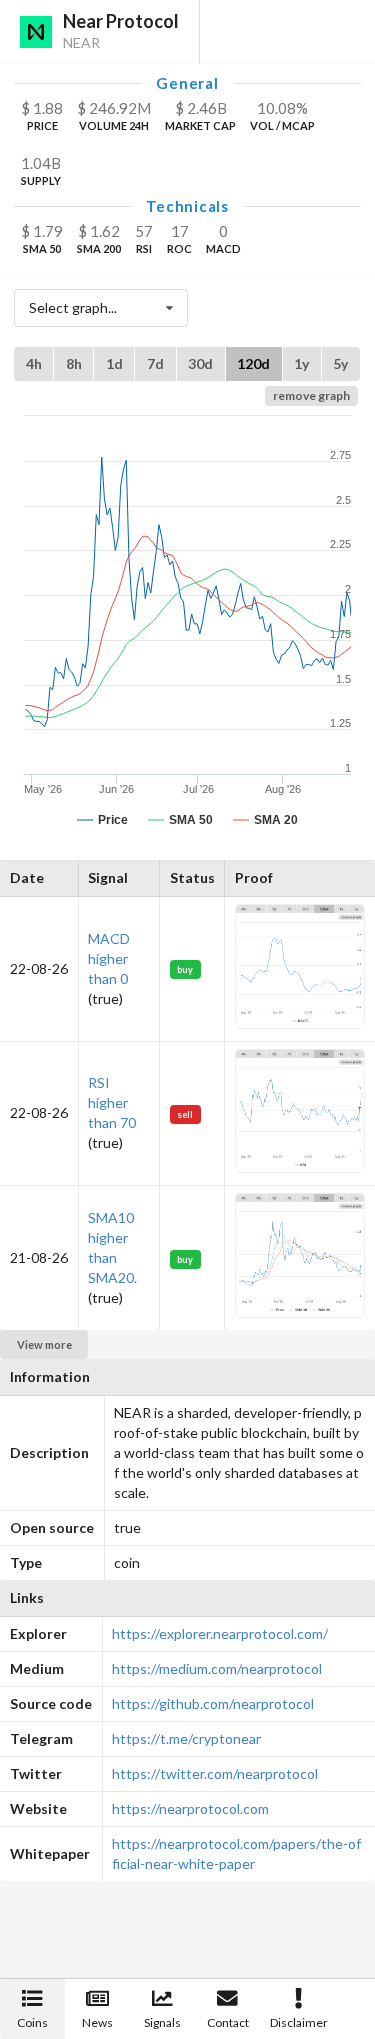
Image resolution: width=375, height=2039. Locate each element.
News (97, 2022)
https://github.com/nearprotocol (213, 1703)
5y (340, 363)
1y (301, 363)
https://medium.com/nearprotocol (217, 1668)
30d (200, 363)
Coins (32, 2022)
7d (155, 363)
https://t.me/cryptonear (186, 1738)
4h (34, 363)
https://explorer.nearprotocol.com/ (220, 1633)
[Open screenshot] (300, 1023)
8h (74, 363)
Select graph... (73, 307)
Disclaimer (299, 2022)
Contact (228, 2022)
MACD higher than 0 (109, 958)
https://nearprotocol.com (190, 1808)
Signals (162, 2022)
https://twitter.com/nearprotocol (215, 1773)
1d (114, 363)
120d (253, 363)
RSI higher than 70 (112, 1102)
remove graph (311, 395)
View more (44, 1344)
